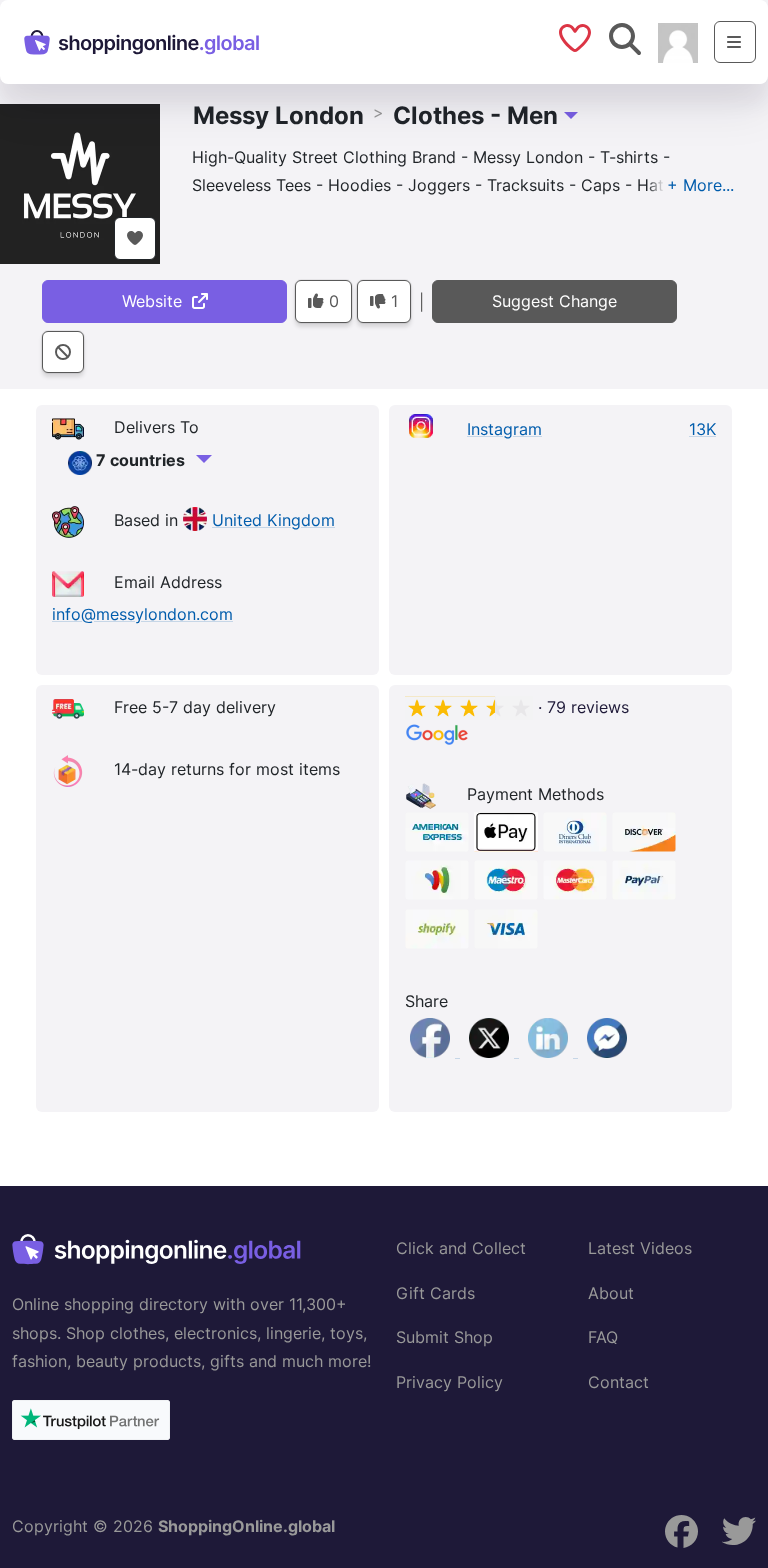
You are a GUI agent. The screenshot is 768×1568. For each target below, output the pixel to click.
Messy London (278, 115)
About (611, 1293)
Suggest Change (554, 301)
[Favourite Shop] (135, 238)
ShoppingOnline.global (246, 1526)
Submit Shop (444, 1337)
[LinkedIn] (550, 1051)
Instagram (504, 429)
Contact (618, 1382)
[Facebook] (432, 1051)
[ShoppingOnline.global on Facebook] (682, 1532)
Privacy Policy (449, 1382)
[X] (491, 1051)
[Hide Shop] (63, 352)
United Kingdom (273, 520)
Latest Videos (640, 1248)
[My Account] (678, 41)
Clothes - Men (475, 115)
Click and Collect (461, 1248)
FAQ (603, 1337)
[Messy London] (80, 182)
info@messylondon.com (142, 614)
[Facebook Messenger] (607, 1051)
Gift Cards (435, 1293)
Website (157, 301)
